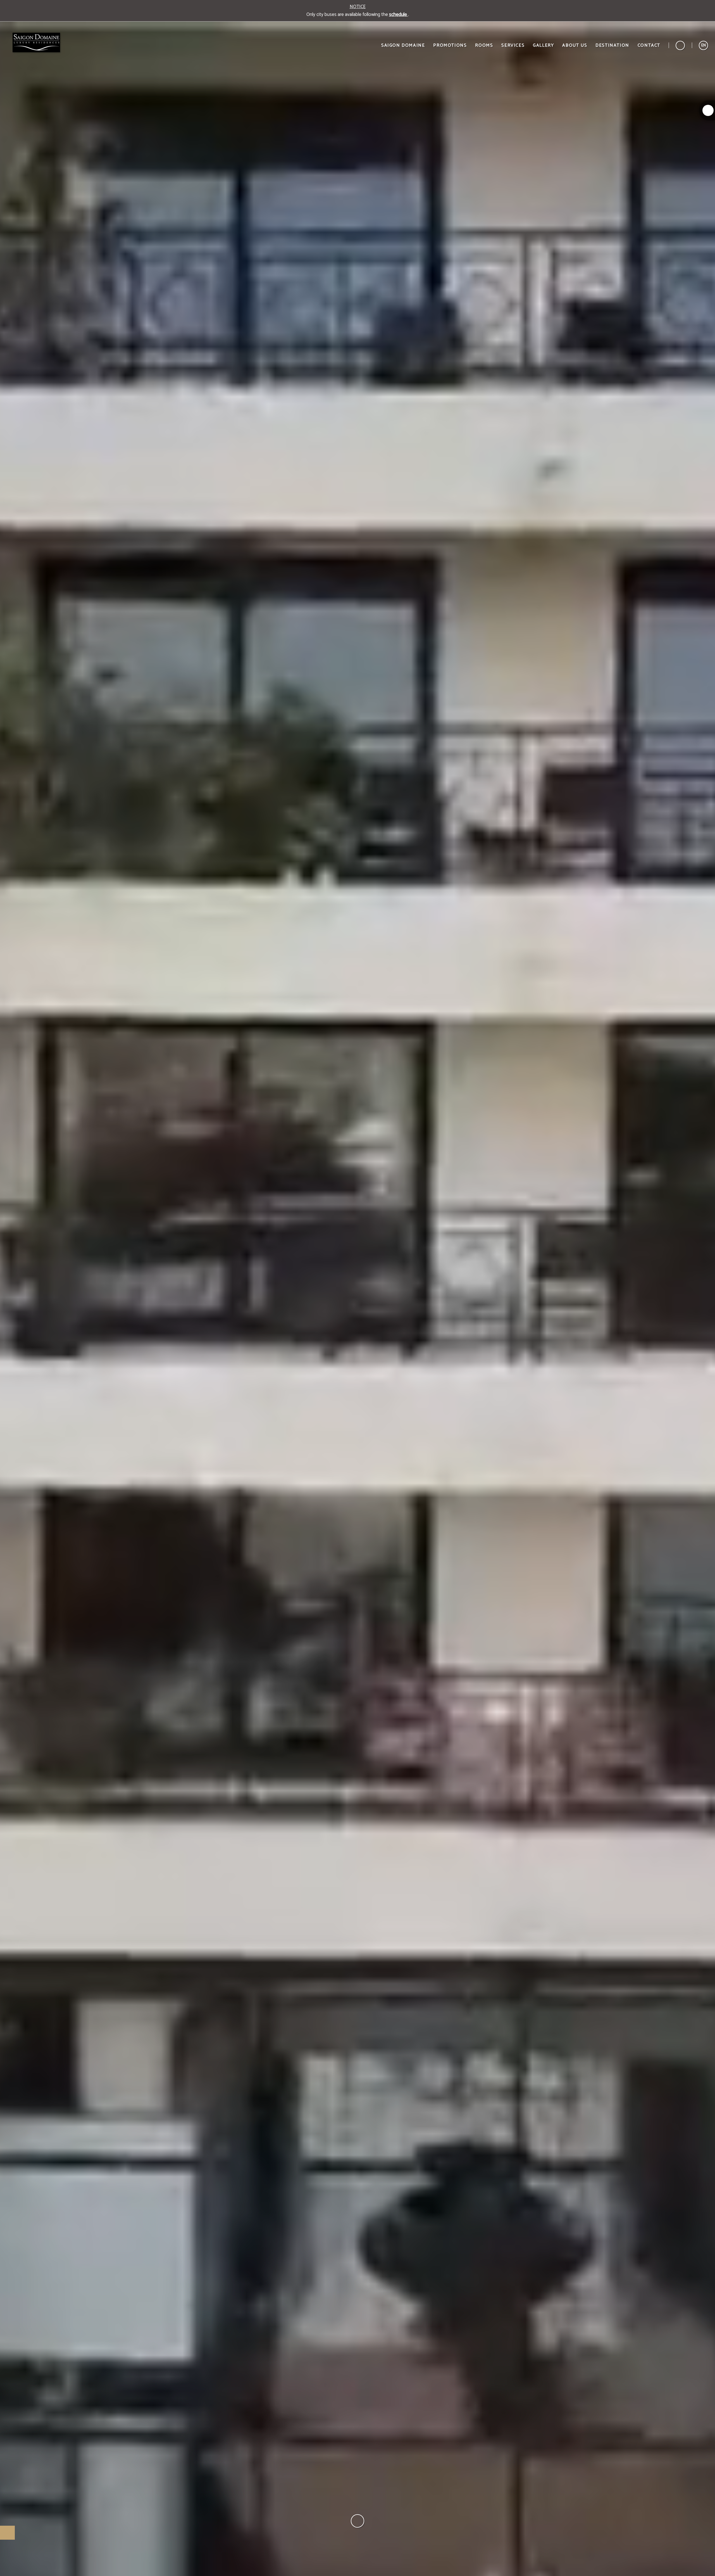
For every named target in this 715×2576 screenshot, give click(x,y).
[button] (703, 45)
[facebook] (708, 110)
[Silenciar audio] (703, 2569)
